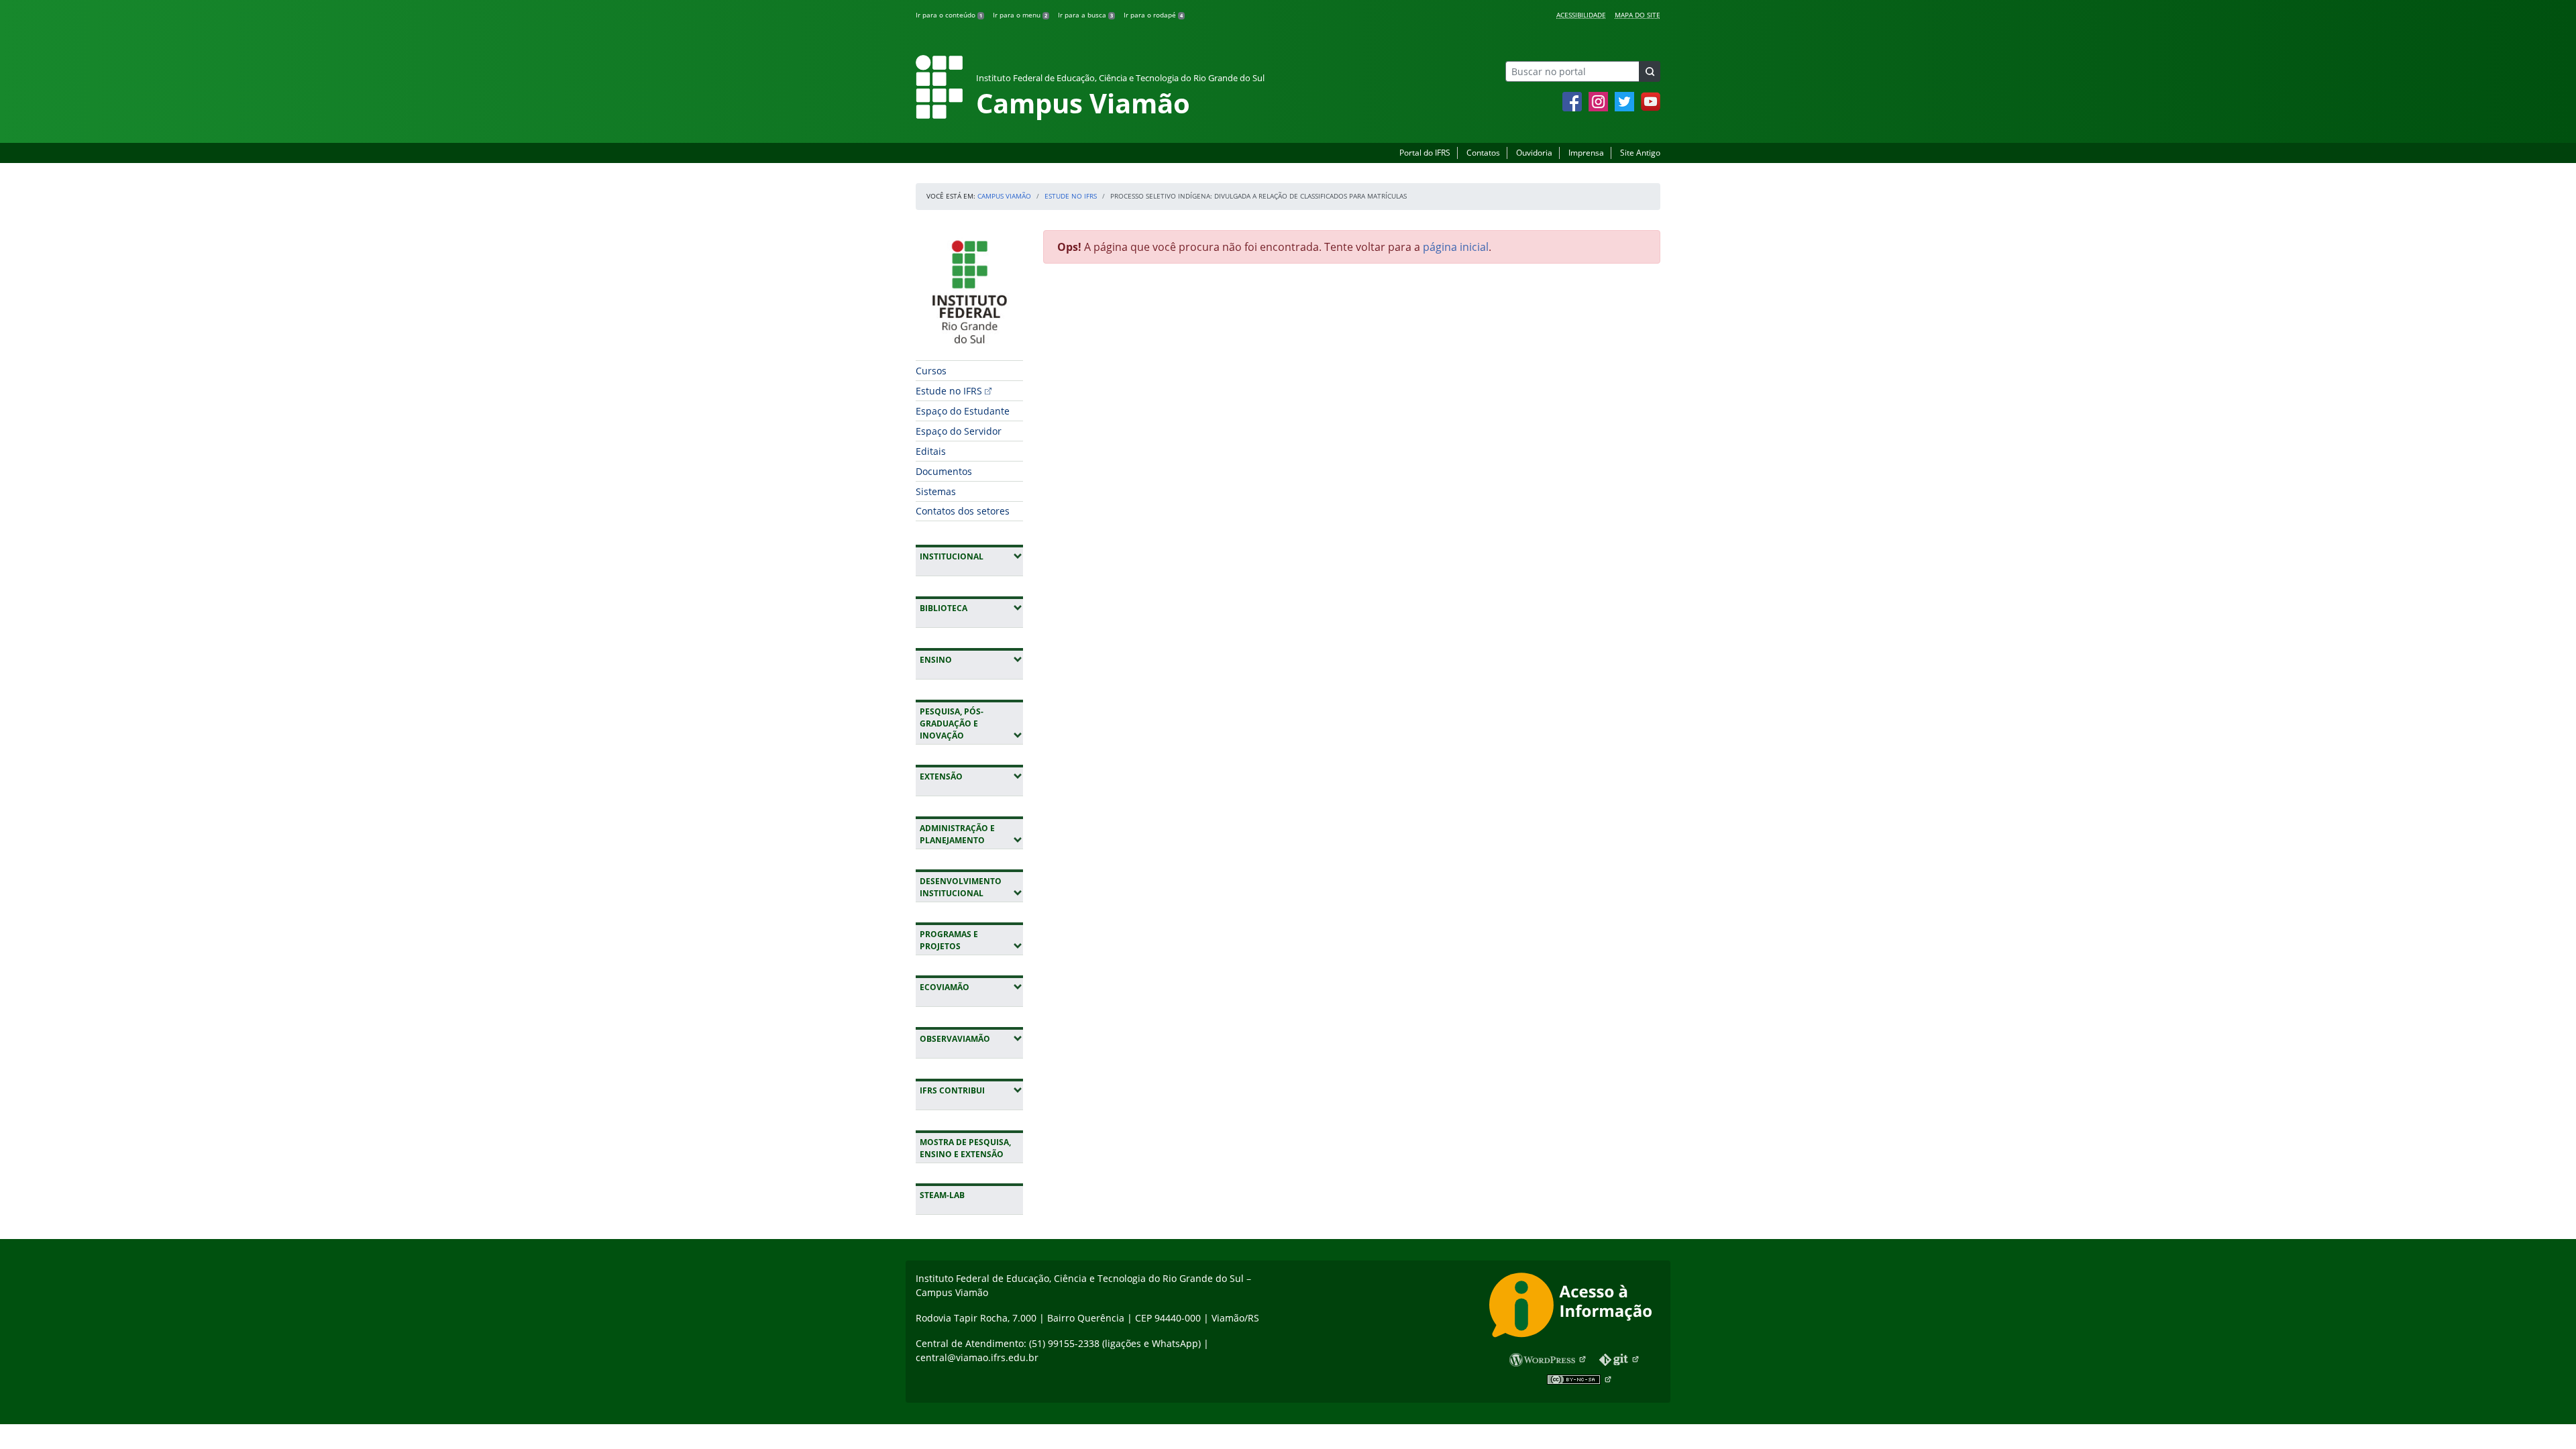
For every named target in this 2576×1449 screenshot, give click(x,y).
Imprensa (1586, 153)
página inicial (1456, 247)
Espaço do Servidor (959, 431)
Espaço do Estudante (963, 411)
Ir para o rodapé (1153, 15)
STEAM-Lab (942, 1195)
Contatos (1483, 153)
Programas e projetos (971, 940)
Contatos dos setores (963, 511)
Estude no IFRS (1071, 196)
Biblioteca (971, 608)
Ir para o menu (1020, 15)
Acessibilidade (1581, 15)
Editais (931, 451)
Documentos (944, 471)
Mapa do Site (1638, 15)
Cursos (931, 371)
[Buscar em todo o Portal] (1650, 71)
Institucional (971, 556)
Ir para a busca (1085, 15)
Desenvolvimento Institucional (971, 887)
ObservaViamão (971, 1038)
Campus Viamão (1004, 196)
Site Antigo (1640, 153)
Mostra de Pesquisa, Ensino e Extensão (965, 1148)
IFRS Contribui (971, 1090)
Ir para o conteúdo (949, 15)
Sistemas (936, 491)
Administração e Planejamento (971, 834)
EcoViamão (971, 987)
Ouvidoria (1534, 153)
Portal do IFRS (1425, 153)
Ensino (971, 659)
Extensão (971, 776)
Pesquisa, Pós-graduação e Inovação (971, 723)
